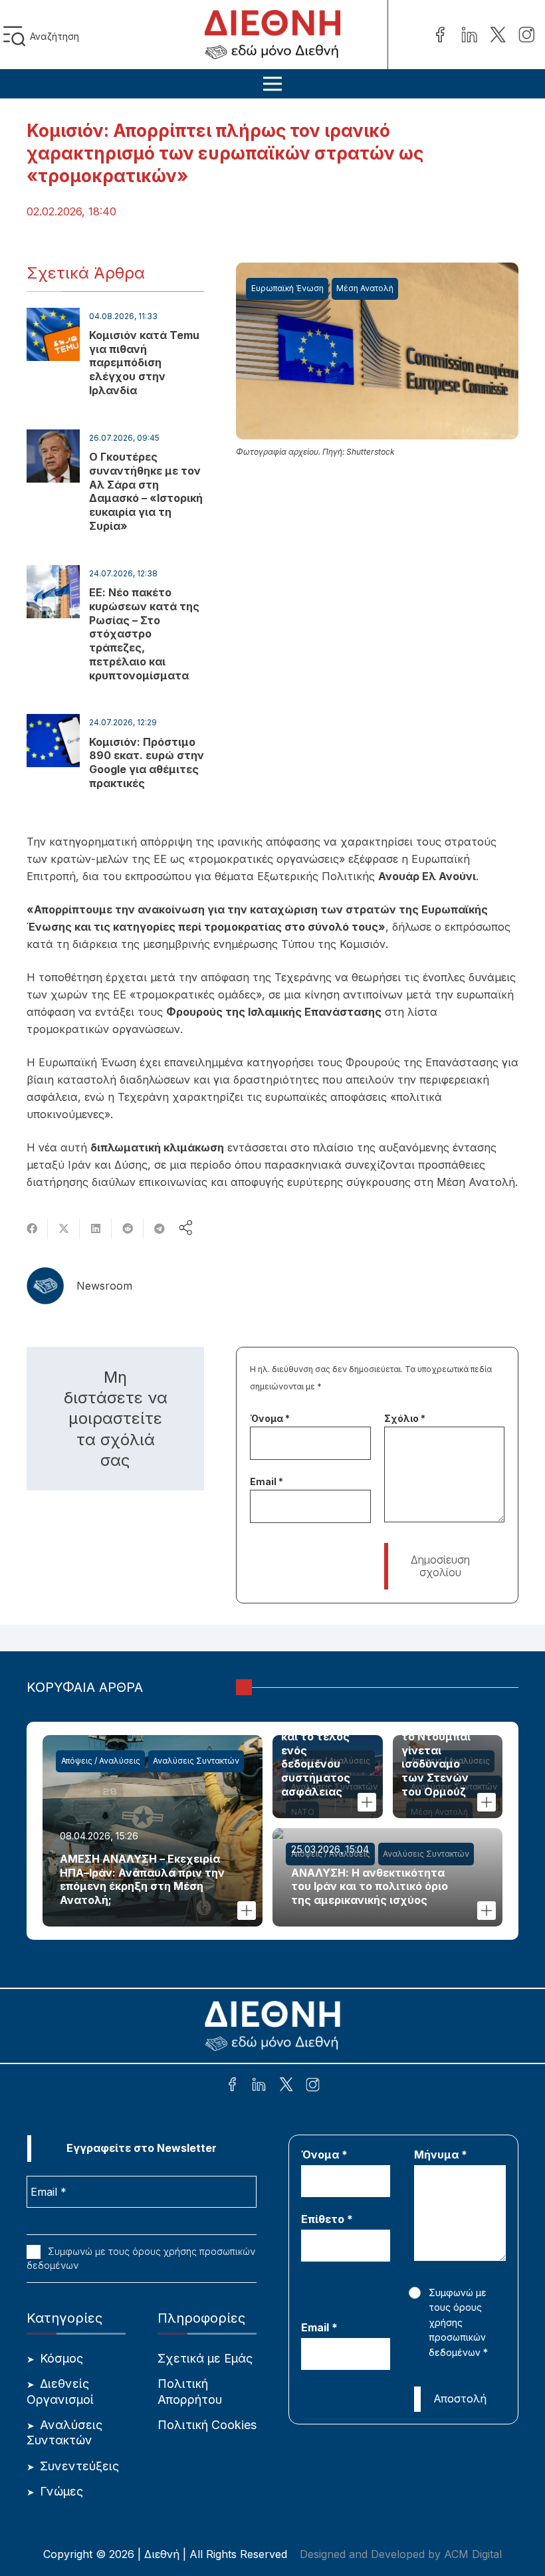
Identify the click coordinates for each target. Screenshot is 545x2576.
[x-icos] (498, 35)
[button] (17, 36)
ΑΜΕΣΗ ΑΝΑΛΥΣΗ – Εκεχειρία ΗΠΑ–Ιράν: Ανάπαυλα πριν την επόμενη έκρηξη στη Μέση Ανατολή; (142, 1879)
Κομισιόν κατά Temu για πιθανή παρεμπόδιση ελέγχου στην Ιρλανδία (144, 363)
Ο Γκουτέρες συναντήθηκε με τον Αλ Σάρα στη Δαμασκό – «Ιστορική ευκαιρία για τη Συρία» (146, 491)
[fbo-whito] (232, 2086)
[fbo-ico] (440, 35)
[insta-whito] (313, 2086)
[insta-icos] (526, 35)
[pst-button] (247, 1911)
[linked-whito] (259, 2086)
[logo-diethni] (272, 35)
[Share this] (32, 1229)
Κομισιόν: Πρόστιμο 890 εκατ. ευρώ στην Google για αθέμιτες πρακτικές (147, 762)
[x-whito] (286, 2086)
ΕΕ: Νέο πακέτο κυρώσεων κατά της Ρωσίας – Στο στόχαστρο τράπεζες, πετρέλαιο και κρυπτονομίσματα (144, 634)
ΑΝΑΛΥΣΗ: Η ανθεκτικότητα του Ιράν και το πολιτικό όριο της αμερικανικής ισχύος (370, 1887)
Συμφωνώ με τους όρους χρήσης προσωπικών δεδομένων (141, 2258)
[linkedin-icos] (469, 35)
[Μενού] (272, 84)
